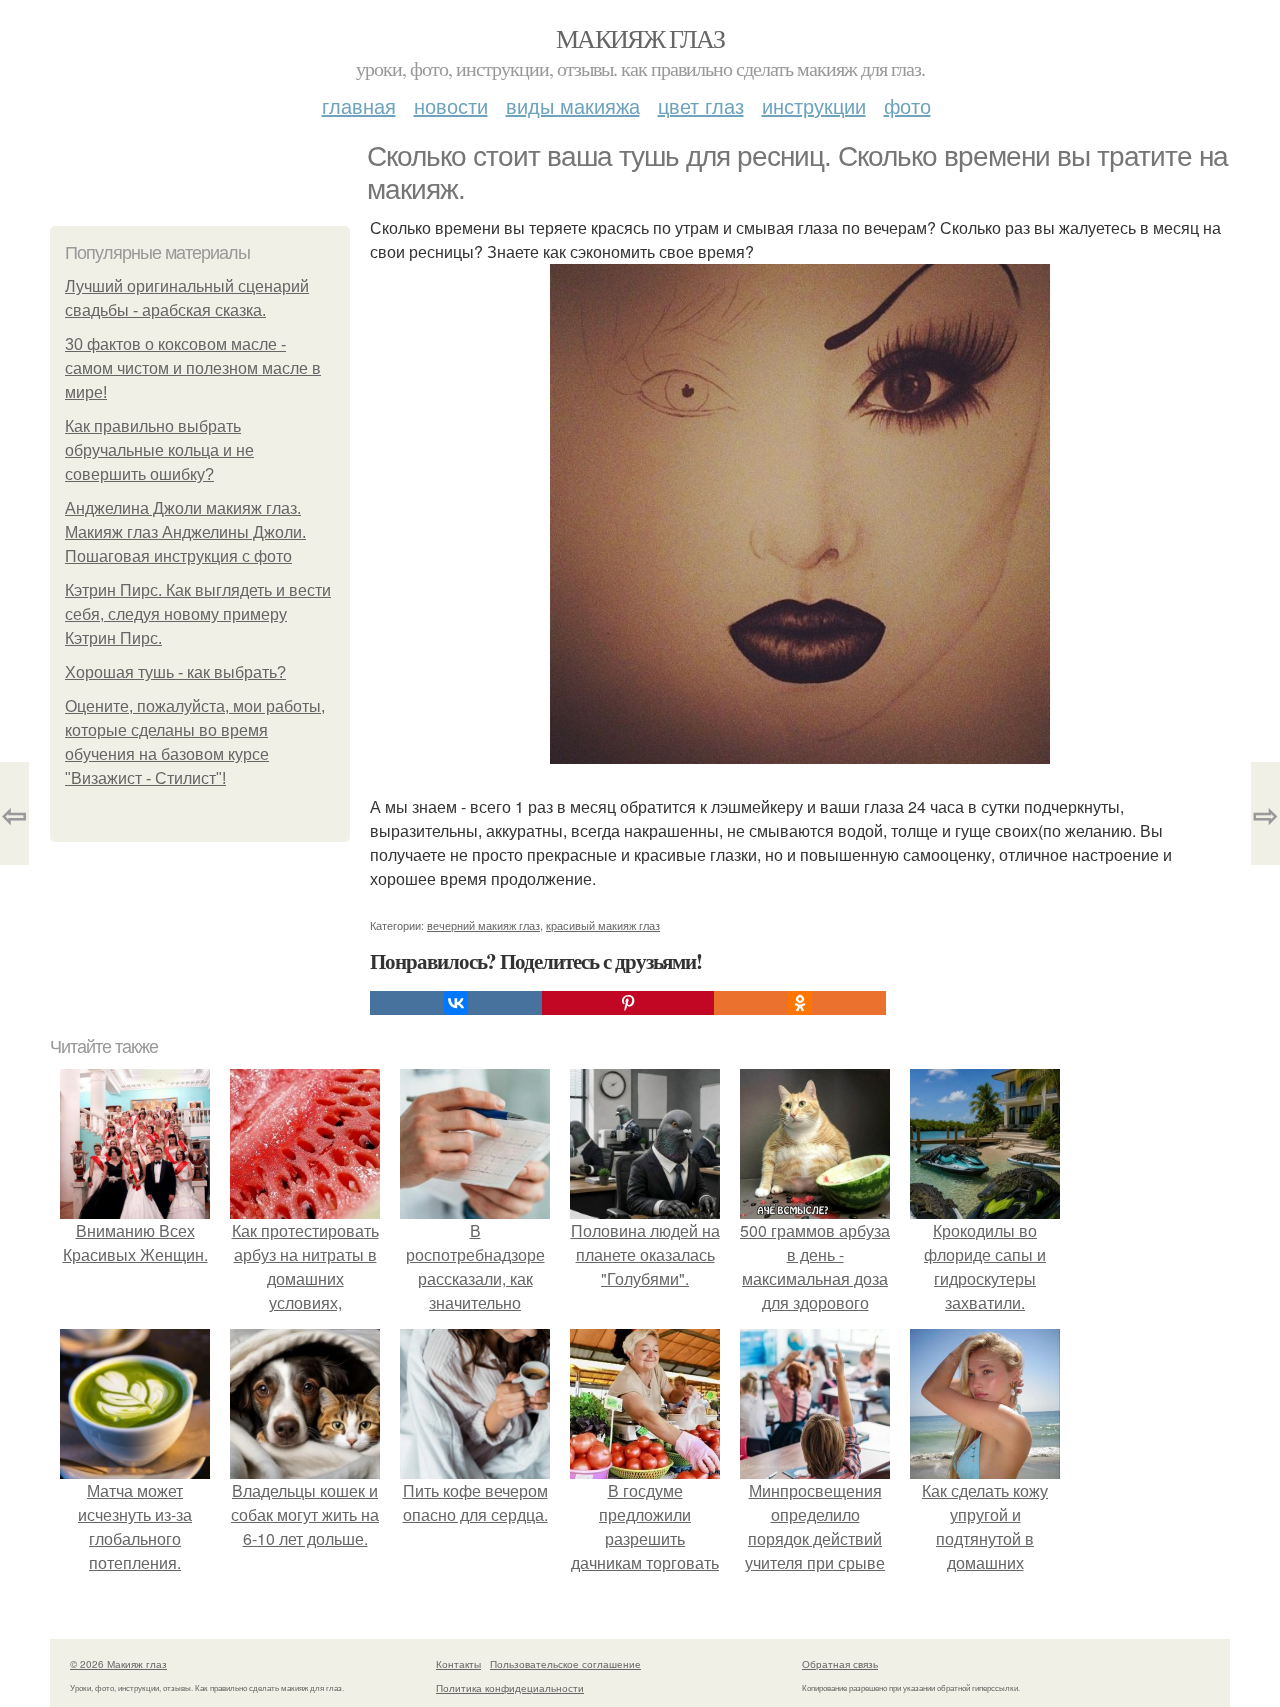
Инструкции (814, 105)
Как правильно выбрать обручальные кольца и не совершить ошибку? (159, 450)
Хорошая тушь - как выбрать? (175, 672)
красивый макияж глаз (603, 925)
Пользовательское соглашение (565, 1664)
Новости (451, 105)
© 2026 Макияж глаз (118, 1664)
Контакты (458, 1664)
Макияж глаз (640, 38)
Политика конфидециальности (510, 1688)
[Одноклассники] (800, 1003)
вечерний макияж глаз (483, 925)
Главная (359, 105)
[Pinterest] (628, 1003)
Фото (907, 105)
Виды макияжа (573, 105)
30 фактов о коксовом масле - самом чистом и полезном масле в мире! (193, 368)
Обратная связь (840, 1664)
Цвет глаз (701, 105)
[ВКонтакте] (456, 1003)
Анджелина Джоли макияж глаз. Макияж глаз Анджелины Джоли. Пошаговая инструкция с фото (185, 532)
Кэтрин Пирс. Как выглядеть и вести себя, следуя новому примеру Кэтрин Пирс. (198, 614)
